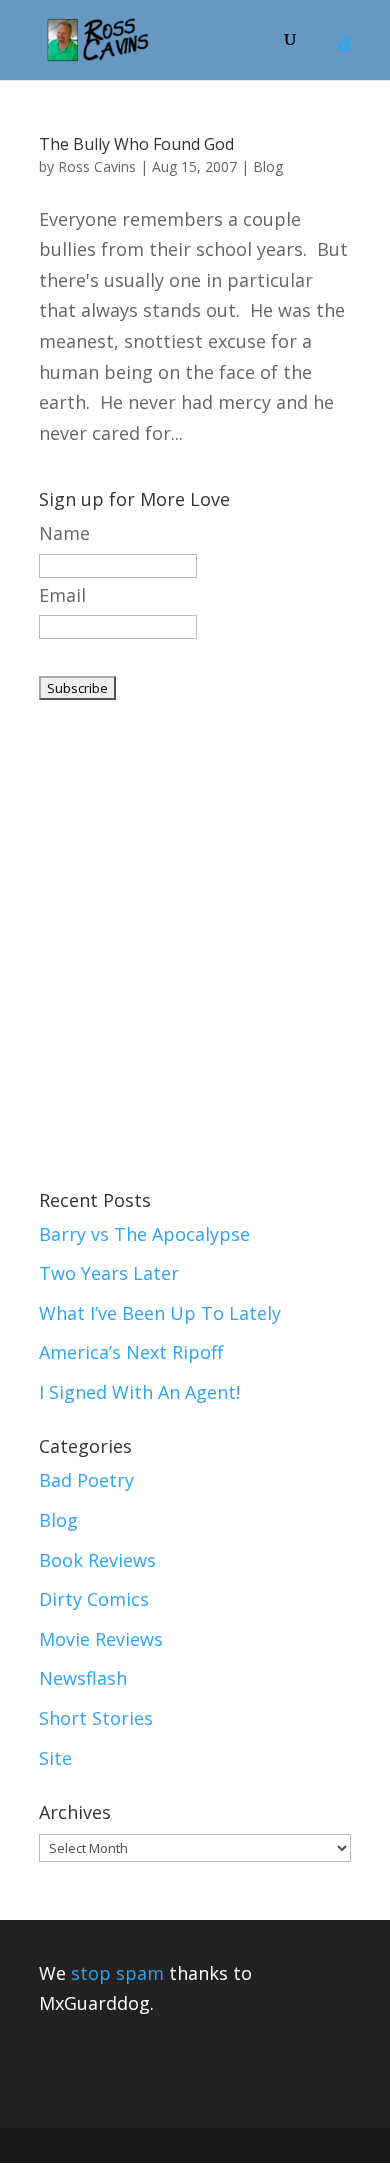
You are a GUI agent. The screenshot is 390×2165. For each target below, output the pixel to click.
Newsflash (83, 1678)
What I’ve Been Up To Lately (160, 1313)
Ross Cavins (97, 166)
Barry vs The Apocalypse (144, 1234)
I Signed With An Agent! (139, 1392)
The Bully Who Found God (136, 144)
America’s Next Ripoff (131, 1352)
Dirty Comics (94, 1599)
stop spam (117, 1973)
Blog (268, 166)
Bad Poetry (86, 1480)
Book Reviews (97, 1560)
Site (55, 1758)
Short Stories (96, 1718)
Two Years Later (109, 1273)
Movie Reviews (101, 1639)
